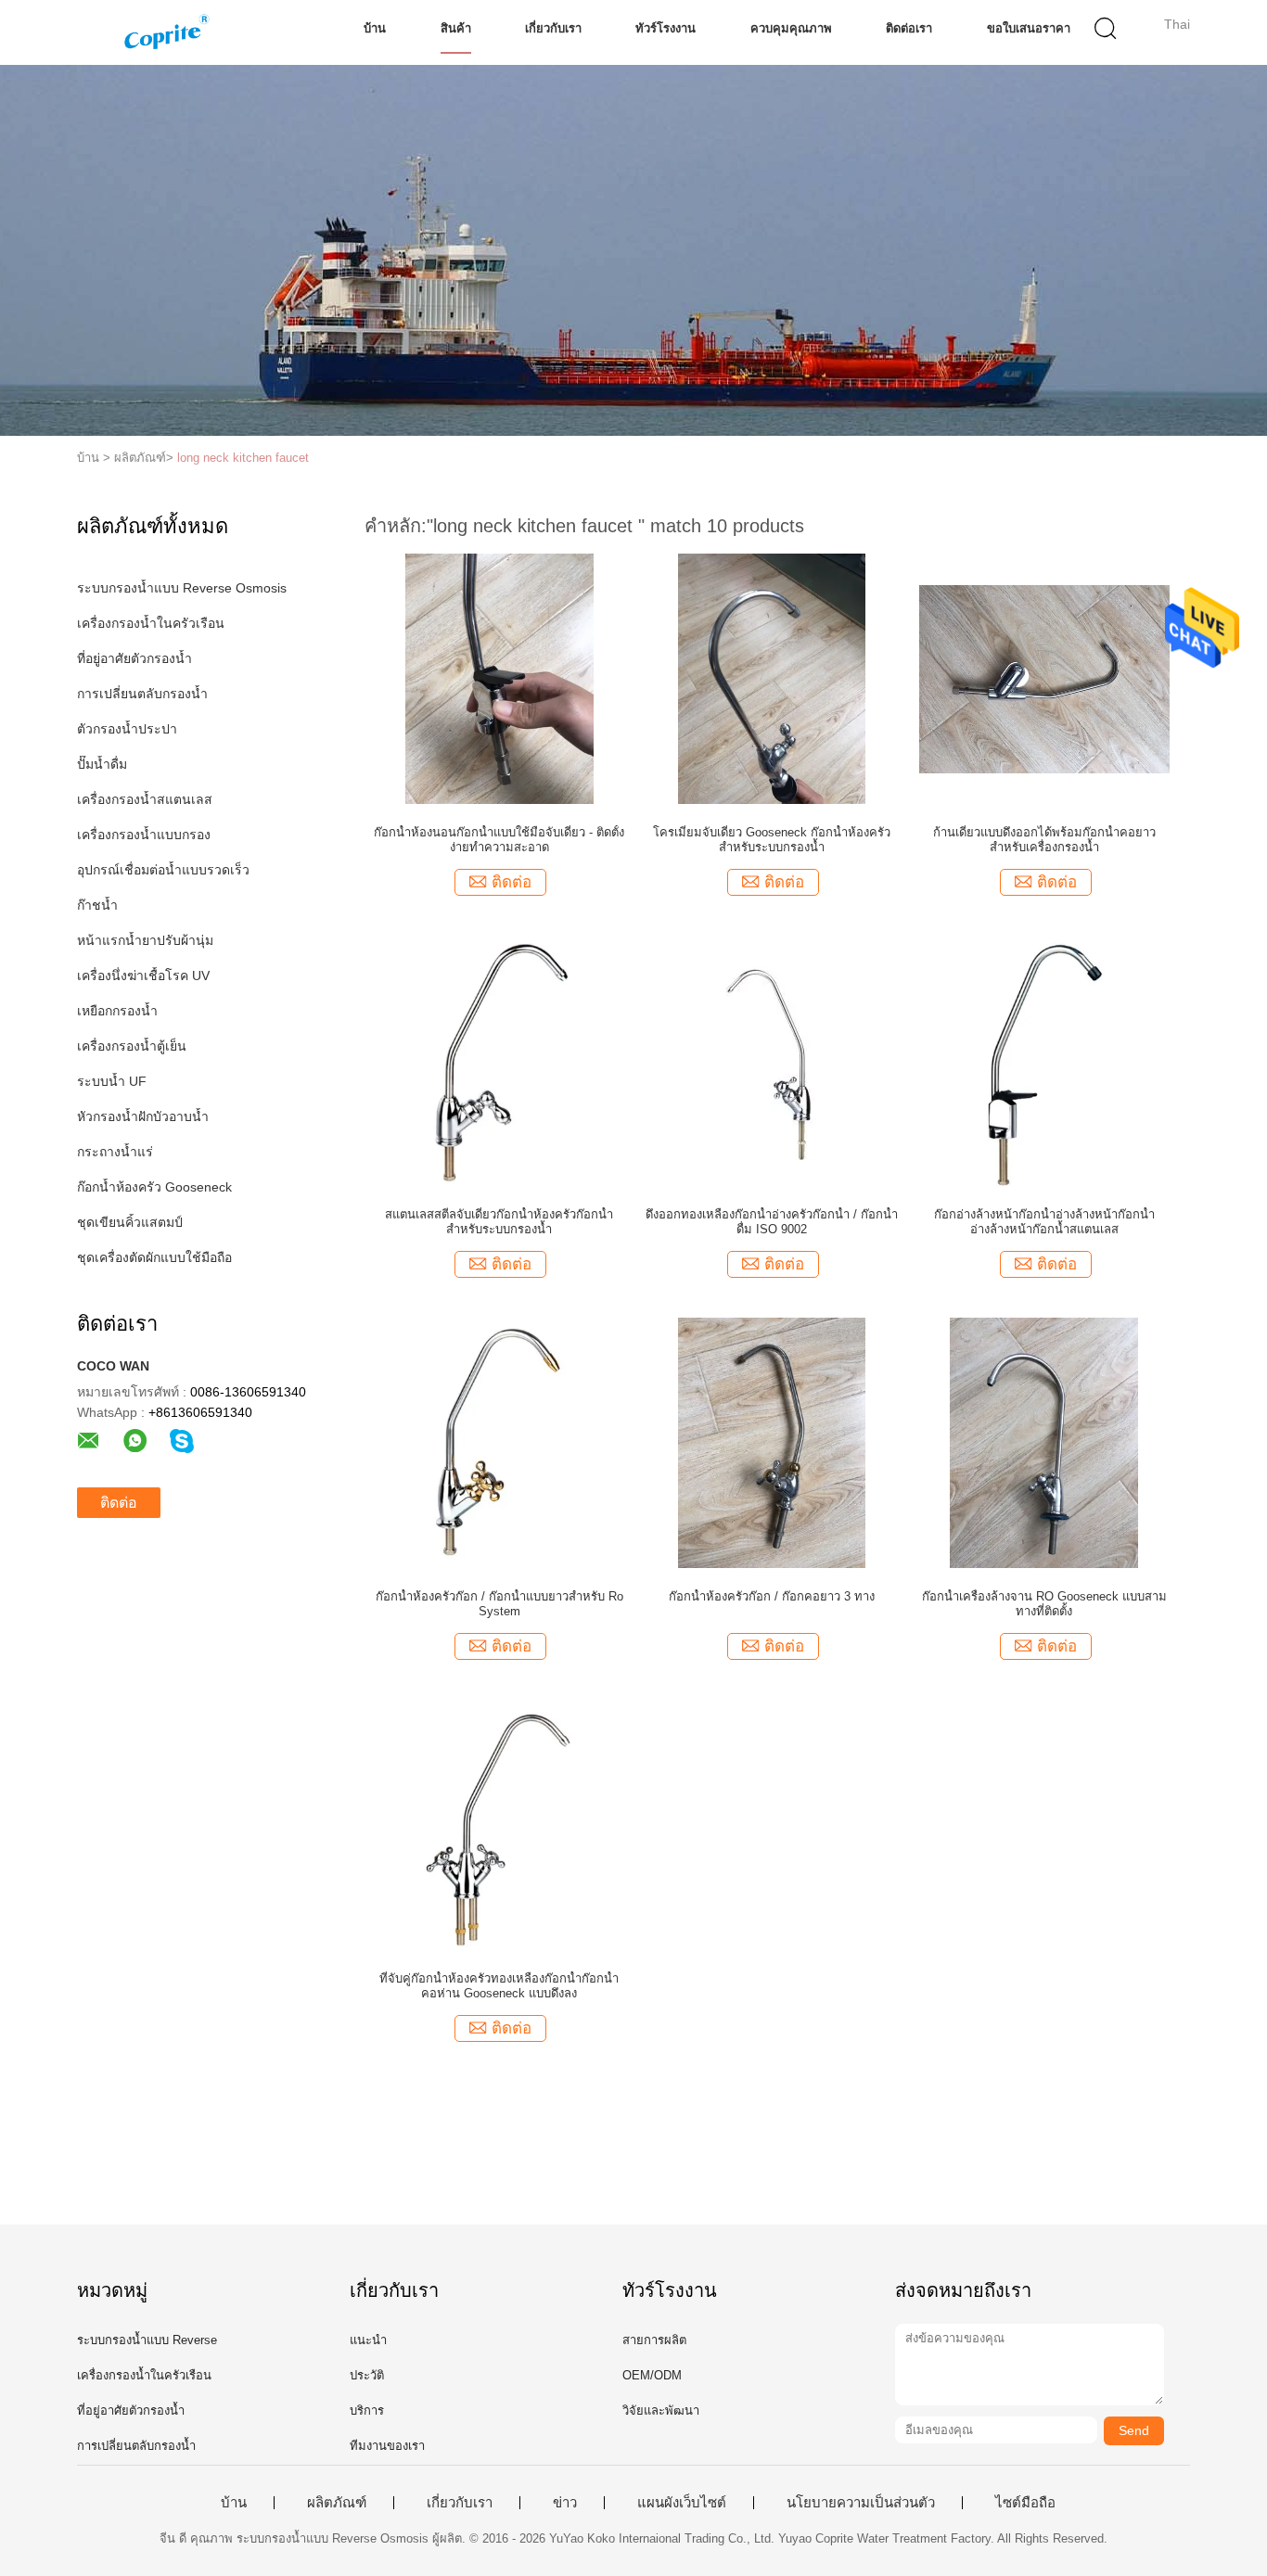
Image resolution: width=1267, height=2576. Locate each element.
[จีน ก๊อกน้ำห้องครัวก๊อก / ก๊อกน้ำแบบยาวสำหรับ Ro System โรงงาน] (499, 1442)
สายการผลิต (654, 2340)
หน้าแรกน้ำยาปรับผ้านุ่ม (145, 940)
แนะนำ (368, 2340)
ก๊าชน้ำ (97, 905)
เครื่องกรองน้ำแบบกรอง (144, 835)
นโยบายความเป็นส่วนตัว (861, 2503)
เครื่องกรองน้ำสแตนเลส (145, 799)
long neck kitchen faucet (243, 458)
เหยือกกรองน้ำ (117, 1011)
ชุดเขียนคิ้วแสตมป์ (130, 1222)
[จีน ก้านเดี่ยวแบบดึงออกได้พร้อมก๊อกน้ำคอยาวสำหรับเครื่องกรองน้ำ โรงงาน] (1044, 678)
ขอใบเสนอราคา (1029, 28)
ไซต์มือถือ (1025, 2503)
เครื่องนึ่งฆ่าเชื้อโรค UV (143, 976)
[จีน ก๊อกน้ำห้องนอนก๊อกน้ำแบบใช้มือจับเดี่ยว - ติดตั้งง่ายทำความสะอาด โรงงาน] (499, 678)
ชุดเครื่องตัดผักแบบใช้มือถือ (154, 1257)
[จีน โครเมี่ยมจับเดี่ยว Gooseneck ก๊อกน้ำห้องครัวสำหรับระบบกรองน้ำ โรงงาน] (772, 678)
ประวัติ (367, 2375)
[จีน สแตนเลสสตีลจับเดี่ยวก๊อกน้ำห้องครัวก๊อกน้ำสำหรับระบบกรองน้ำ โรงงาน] (499, 1060)
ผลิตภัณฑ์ (337, 2503)
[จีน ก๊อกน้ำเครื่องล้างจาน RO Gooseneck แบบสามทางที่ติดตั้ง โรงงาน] (1044, 1442)
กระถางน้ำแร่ (115, 1152)
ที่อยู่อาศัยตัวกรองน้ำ (134, 658)
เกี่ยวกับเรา (553, 28)
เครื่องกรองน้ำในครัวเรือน (151, 623)
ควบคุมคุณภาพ (791, 28)
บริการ (367, 2410)
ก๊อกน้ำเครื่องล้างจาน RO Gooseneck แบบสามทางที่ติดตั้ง (1044, 1604)
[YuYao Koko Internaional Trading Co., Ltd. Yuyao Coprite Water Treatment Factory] (167, 32)
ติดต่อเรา (909, 28)
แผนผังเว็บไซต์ (682, 2503)
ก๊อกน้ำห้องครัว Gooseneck (154, 1187)
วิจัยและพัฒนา (661, 2410)
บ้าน (375, 28)
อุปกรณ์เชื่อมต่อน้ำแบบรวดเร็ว (163, 870)
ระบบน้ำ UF (112, 1081)
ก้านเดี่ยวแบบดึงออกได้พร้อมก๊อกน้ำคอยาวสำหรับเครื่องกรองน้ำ (1044, 840)
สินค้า (456, 28)
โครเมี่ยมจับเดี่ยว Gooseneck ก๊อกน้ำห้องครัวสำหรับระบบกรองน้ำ (772, 840)
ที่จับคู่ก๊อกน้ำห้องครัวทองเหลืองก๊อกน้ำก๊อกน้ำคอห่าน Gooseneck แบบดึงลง (499, 1986)
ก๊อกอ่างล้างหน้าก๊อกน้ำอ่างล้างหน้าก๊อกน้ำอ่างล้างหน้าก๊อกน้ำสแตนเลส (1044, 1222)
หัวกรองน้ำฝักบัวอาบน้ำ (143, 1116)
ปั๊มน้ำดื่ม (102, 764)
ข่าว (565, 2503)
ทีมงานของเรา (387, 2446)
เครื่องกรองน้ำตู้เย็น (132, 1046)
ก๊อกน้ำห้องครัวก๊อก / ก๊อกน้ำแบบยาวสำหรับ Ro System (499, 1604)
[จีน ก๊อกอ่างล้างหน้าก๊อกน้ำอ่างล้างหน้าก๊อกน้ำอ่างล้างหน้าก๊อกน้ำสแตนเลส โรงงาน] (1044, 1060)
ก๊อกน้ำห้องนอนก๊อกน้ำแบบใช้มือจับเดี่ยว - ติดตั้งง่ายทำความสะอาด (499, 840)
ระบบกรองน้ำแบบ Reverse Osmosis (182, 588)
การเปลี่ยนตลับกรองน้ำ (142, 694)
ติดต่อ (119, 1503)
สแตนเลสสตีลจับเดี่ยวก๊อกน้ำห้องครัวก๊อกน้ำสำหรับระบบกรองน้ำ (499, 1222)
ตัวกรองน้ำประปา (127, 729)
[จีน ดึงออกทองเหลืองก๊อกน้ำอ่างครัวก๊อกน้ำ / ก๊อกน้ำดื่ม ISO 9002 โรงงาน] (772, 1060)
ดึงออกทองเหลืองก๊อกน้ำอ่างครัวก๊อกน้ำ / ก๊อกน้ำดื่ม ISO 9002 (772, 1222)
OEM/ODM (652, 2375)
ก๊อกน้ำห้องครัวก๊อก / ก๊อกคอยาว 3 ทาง (772, 1596)
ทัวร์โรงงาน (665, 28)
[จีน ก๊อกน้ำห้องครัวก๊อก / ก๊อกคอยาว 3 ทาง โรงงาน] (772, 1442)
